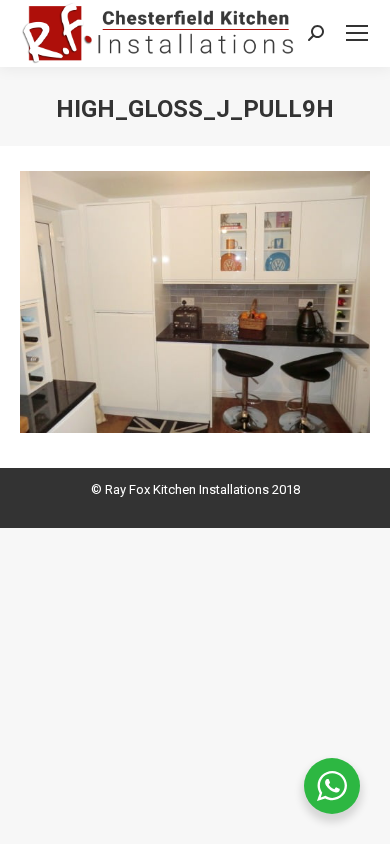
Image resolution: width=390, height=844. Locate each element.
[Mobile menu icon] (357, 33)
